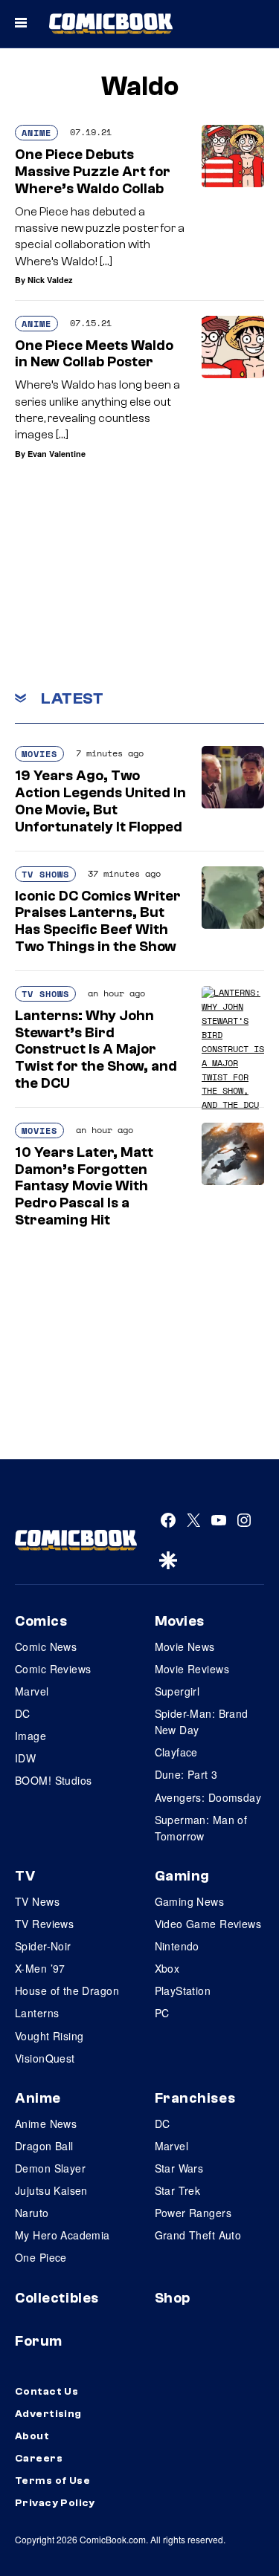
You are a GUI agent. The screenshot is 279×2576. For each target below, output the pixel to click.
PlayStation (183, 1991)
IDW (25, 1758)
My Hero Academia (62, 2235)
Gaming (182, 1876)
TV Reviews (44, 1924)
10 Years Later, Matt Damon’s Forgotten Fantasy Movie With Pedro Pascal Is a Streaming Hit (84, 1186)
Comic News (46, 1647)
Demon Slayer (50, 2168)
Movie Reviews (192, 1669)
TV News (37, 1901)
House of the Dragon (67, 1991)
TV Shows (45, 874)
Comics (41, 1621)
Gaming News (190, 1901)
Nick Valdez (50, 280)
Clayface (176, 1752)
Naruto (32, 2213)
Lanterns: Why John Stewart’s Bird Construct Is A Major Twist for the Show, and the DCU (96, 1049)
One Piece (41, 2257)
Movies (39, 754)
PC (162, 2013)
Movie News (185, 1647)
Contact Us (46, 2392)
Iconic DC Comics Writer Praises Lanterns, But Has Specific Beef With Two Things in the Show (98, 921)
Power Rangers (193, 2213)
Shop (173, 2298)
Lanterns (37, 2013)
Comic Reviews (53, 1669)
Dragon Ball (44, 2146)
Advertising (48, 2414)
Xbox (167, 1968)
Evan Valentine (57, 454)
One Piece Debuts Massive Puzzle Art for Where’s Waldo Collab (93, 172)
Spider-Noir (43, 1946)
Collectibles (57, 2298)
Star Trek (178, 2190)
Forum (39, 2341)
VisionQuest (45, 2058)
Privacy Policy (55, 2503)
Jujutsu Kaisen (51, 2190)
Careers (39, 2459)
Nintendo (177, 1946)
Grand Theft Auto (198, 2235)
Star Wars (179, 2168)
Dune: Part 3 (186, 1774)
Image (31, 1736)
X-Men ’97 (40, 1968)
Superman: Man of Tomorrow (201, 1828)
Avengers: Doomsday (208, 1797)
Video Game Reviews (208, 1924)
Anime (36, 133)
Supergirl (177, 1691)
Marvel (32, 1691)
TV (25, 1876)
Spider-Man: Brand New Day (202, 1722)
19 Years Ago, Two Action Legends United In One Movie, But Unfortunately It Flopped (100, 801)
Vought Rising (49, 2036)
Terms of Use (52, 2481)
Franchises (195, 2098)
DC (23, 1713)
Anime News (46, 2124)
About (32, 2436)
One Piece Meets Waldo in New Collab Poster (94, 354)
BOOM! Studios (53, 1780)
